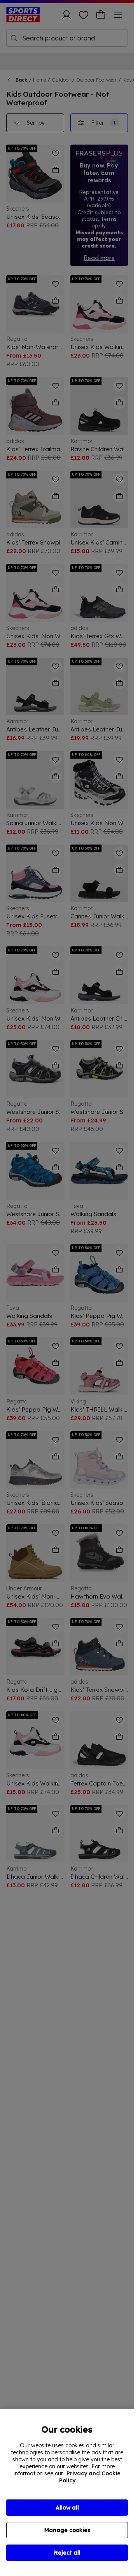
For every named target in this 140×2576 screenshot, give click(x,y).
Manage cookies (67, 2530)
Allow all (67, 2508)
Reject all (67, 2553)
